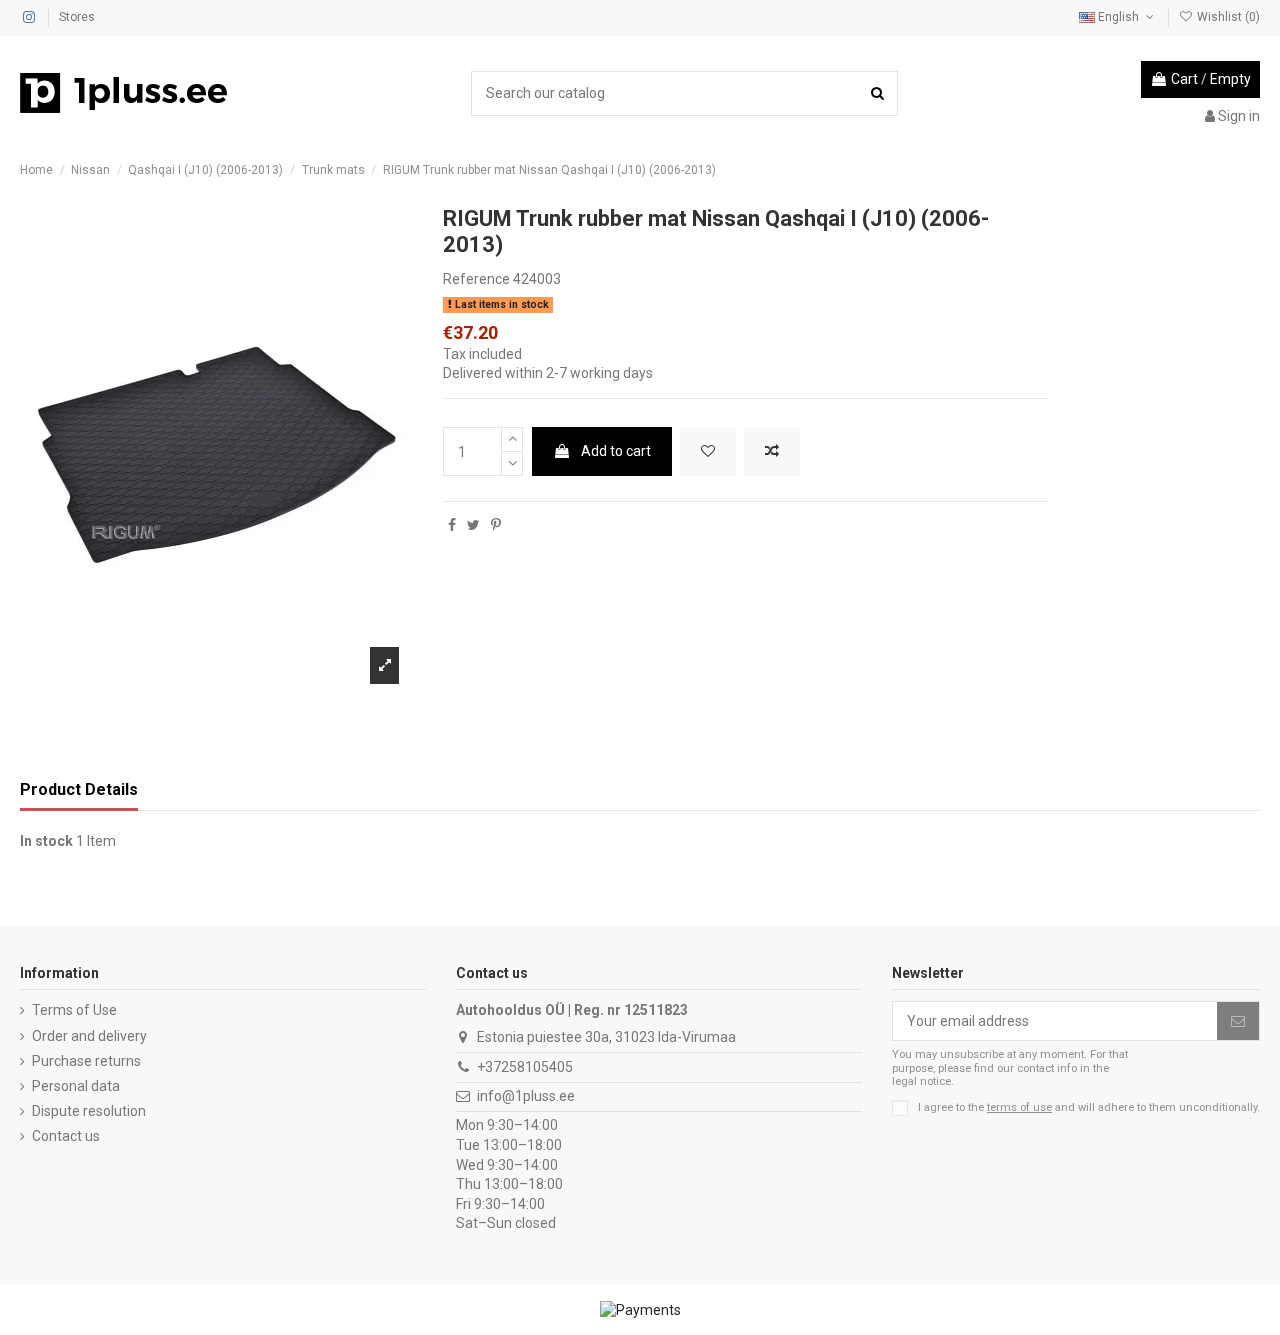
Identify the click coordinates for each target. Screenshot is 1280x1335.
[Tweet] (473, 525)
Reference (476, 279)
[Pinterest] (496, 525)
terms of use (1019, 1107)
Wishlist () (1227, 17)
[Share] (452, 525)
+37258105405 (525, 1067)
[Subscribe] (1238, 1021)
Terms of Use (74, 1010)
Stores (77, 17)
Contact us (66, 1136)
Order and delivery (89, 1036)
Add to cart (616, 451)
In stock (46, 841)
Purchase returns (86, 1061)
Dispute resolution (89, 1111)
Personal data (76, 1086)
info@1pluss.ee (526, 1096)
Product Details (79, 789)
